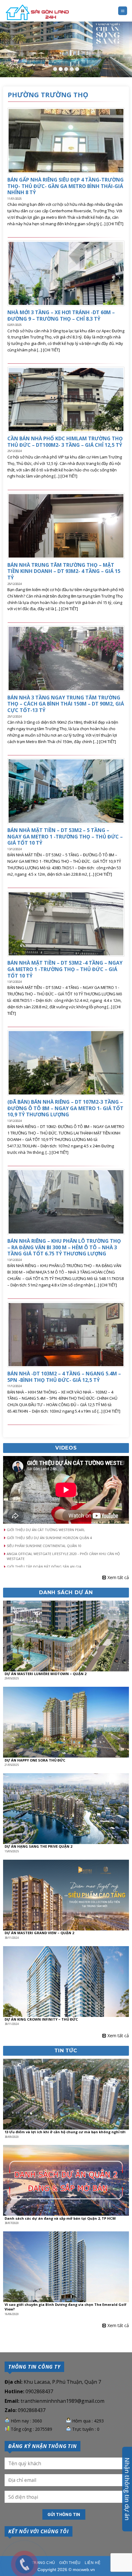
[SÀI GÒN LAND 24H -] (37, 13)
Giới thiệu (70, 2563)
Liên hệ (93, 2563)
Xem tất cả (118, 1577)
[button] (66, 1530)
